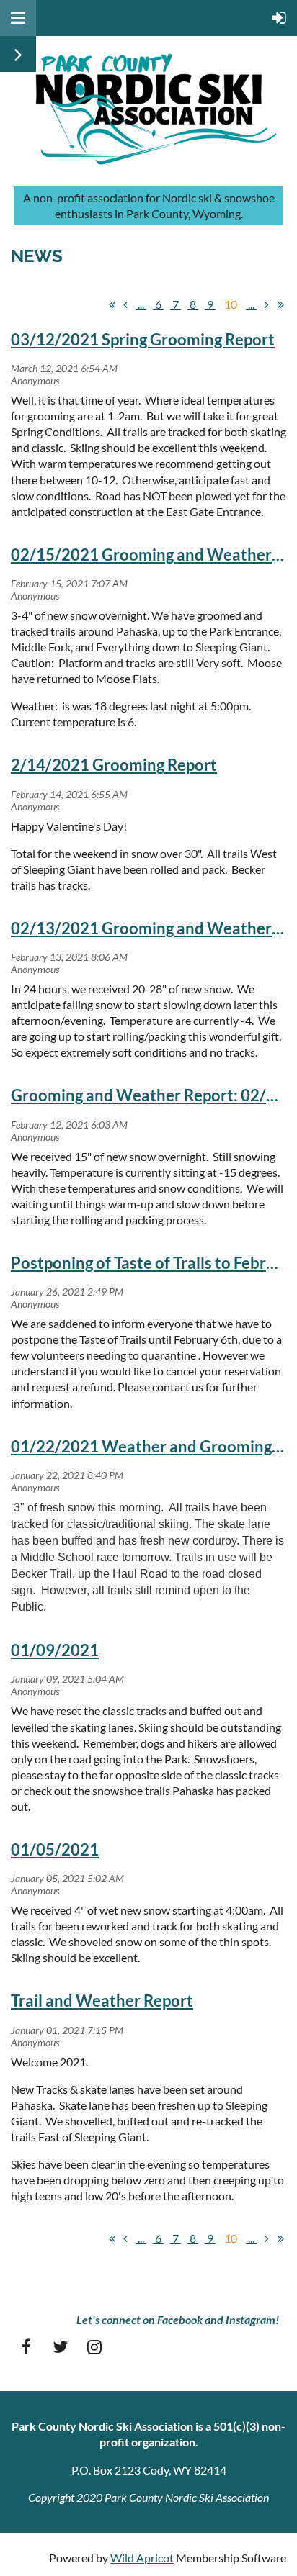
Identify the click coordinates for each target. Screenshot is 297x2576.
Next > (267, 304)
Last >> (280, 304)
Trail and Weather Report (102, 2001)
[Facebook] (26, 2347)
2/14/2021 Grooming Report (114, 765)
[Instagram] (94, 2347)
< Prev (125, 304)
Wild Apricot (142, 2558)
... (141, 304)
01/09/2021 (55, 1650)
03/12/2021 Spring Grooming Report (143, 339)
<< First (112, 304)
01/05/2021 (55, 1849)
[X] (60, 2347)
